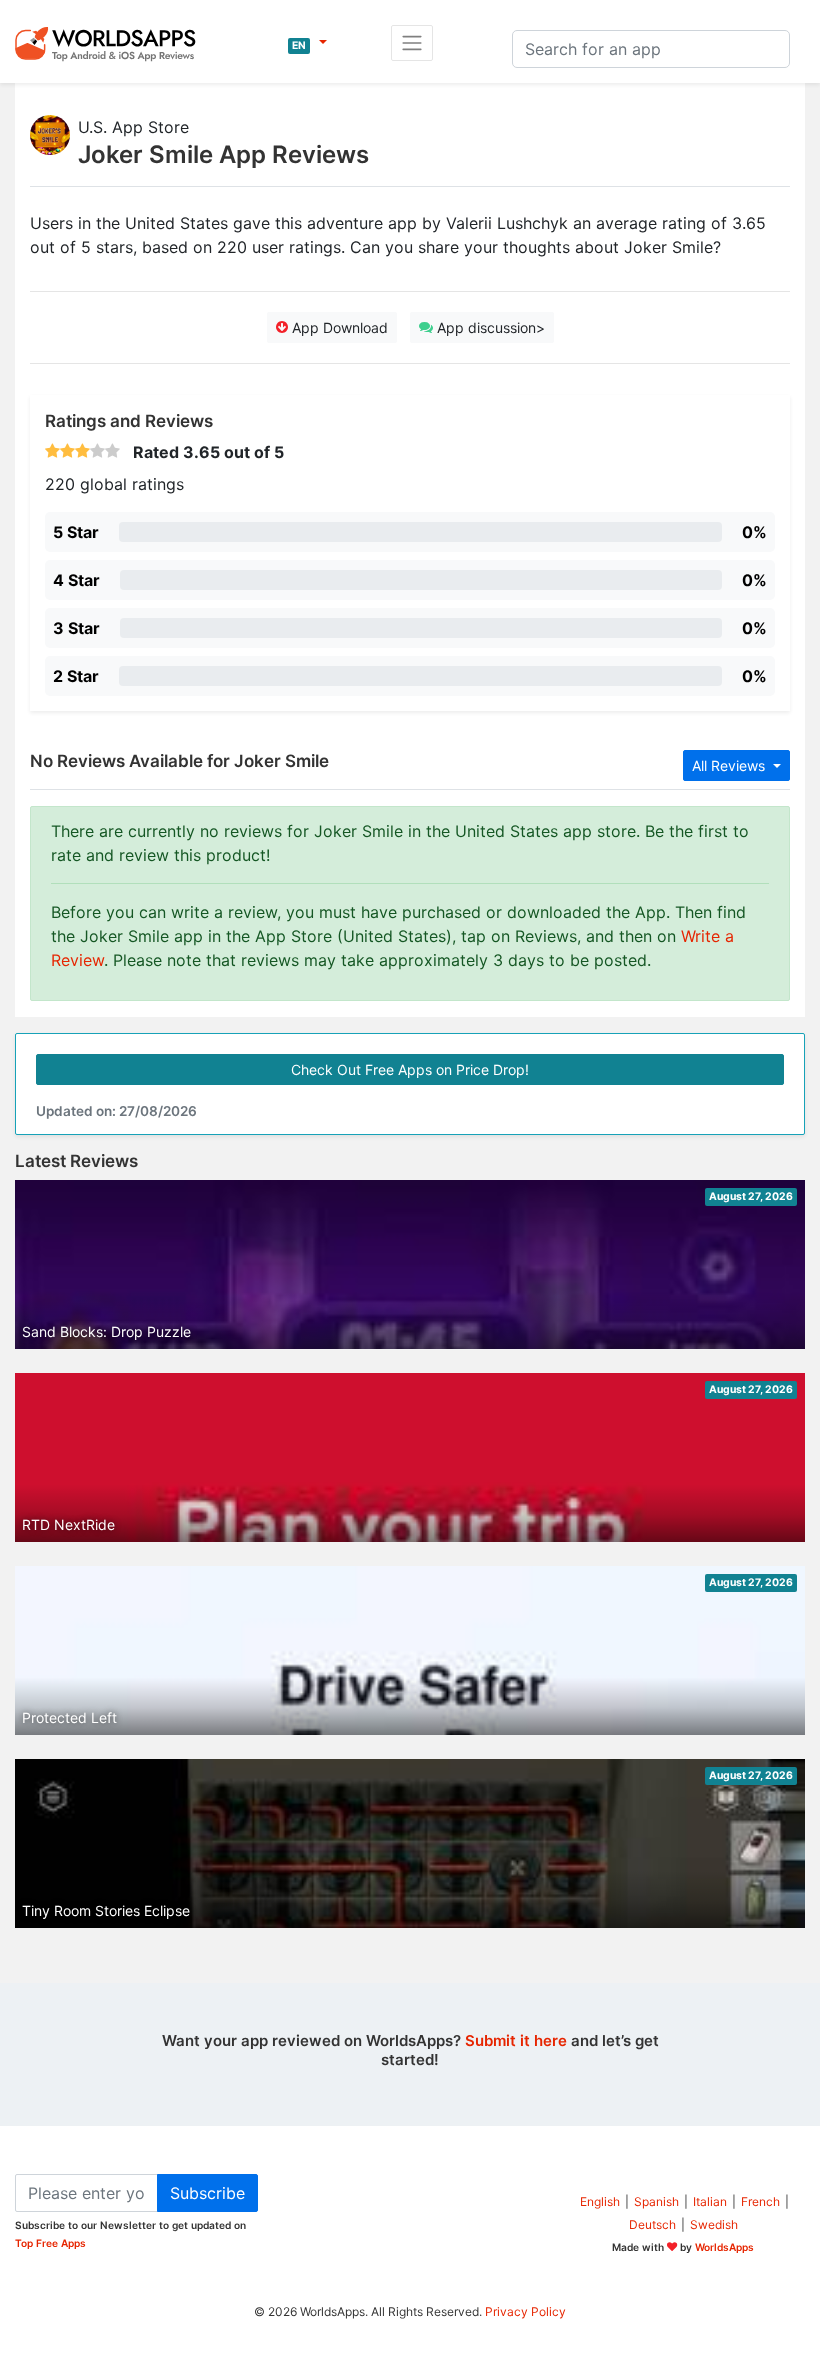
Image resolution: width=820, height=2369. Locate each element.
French (760, 2201)
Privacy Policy (525, 2311)
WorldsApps (724, 2247)
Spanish (656, 2201)
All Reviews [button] (730, 765)
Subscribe (207, 2193)
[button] (307, 43)
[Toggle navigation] (412, 43)
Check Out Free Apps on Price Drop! (410, 1069)
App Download (338, 327)
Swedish (714, 2224)
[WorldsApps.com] (111, 43)
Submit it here (516, 2040)
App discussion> (489, 327)
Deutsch (652, 2224)
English (600, 2201)
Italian (710, 2201)
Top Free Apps (50, 2243)
